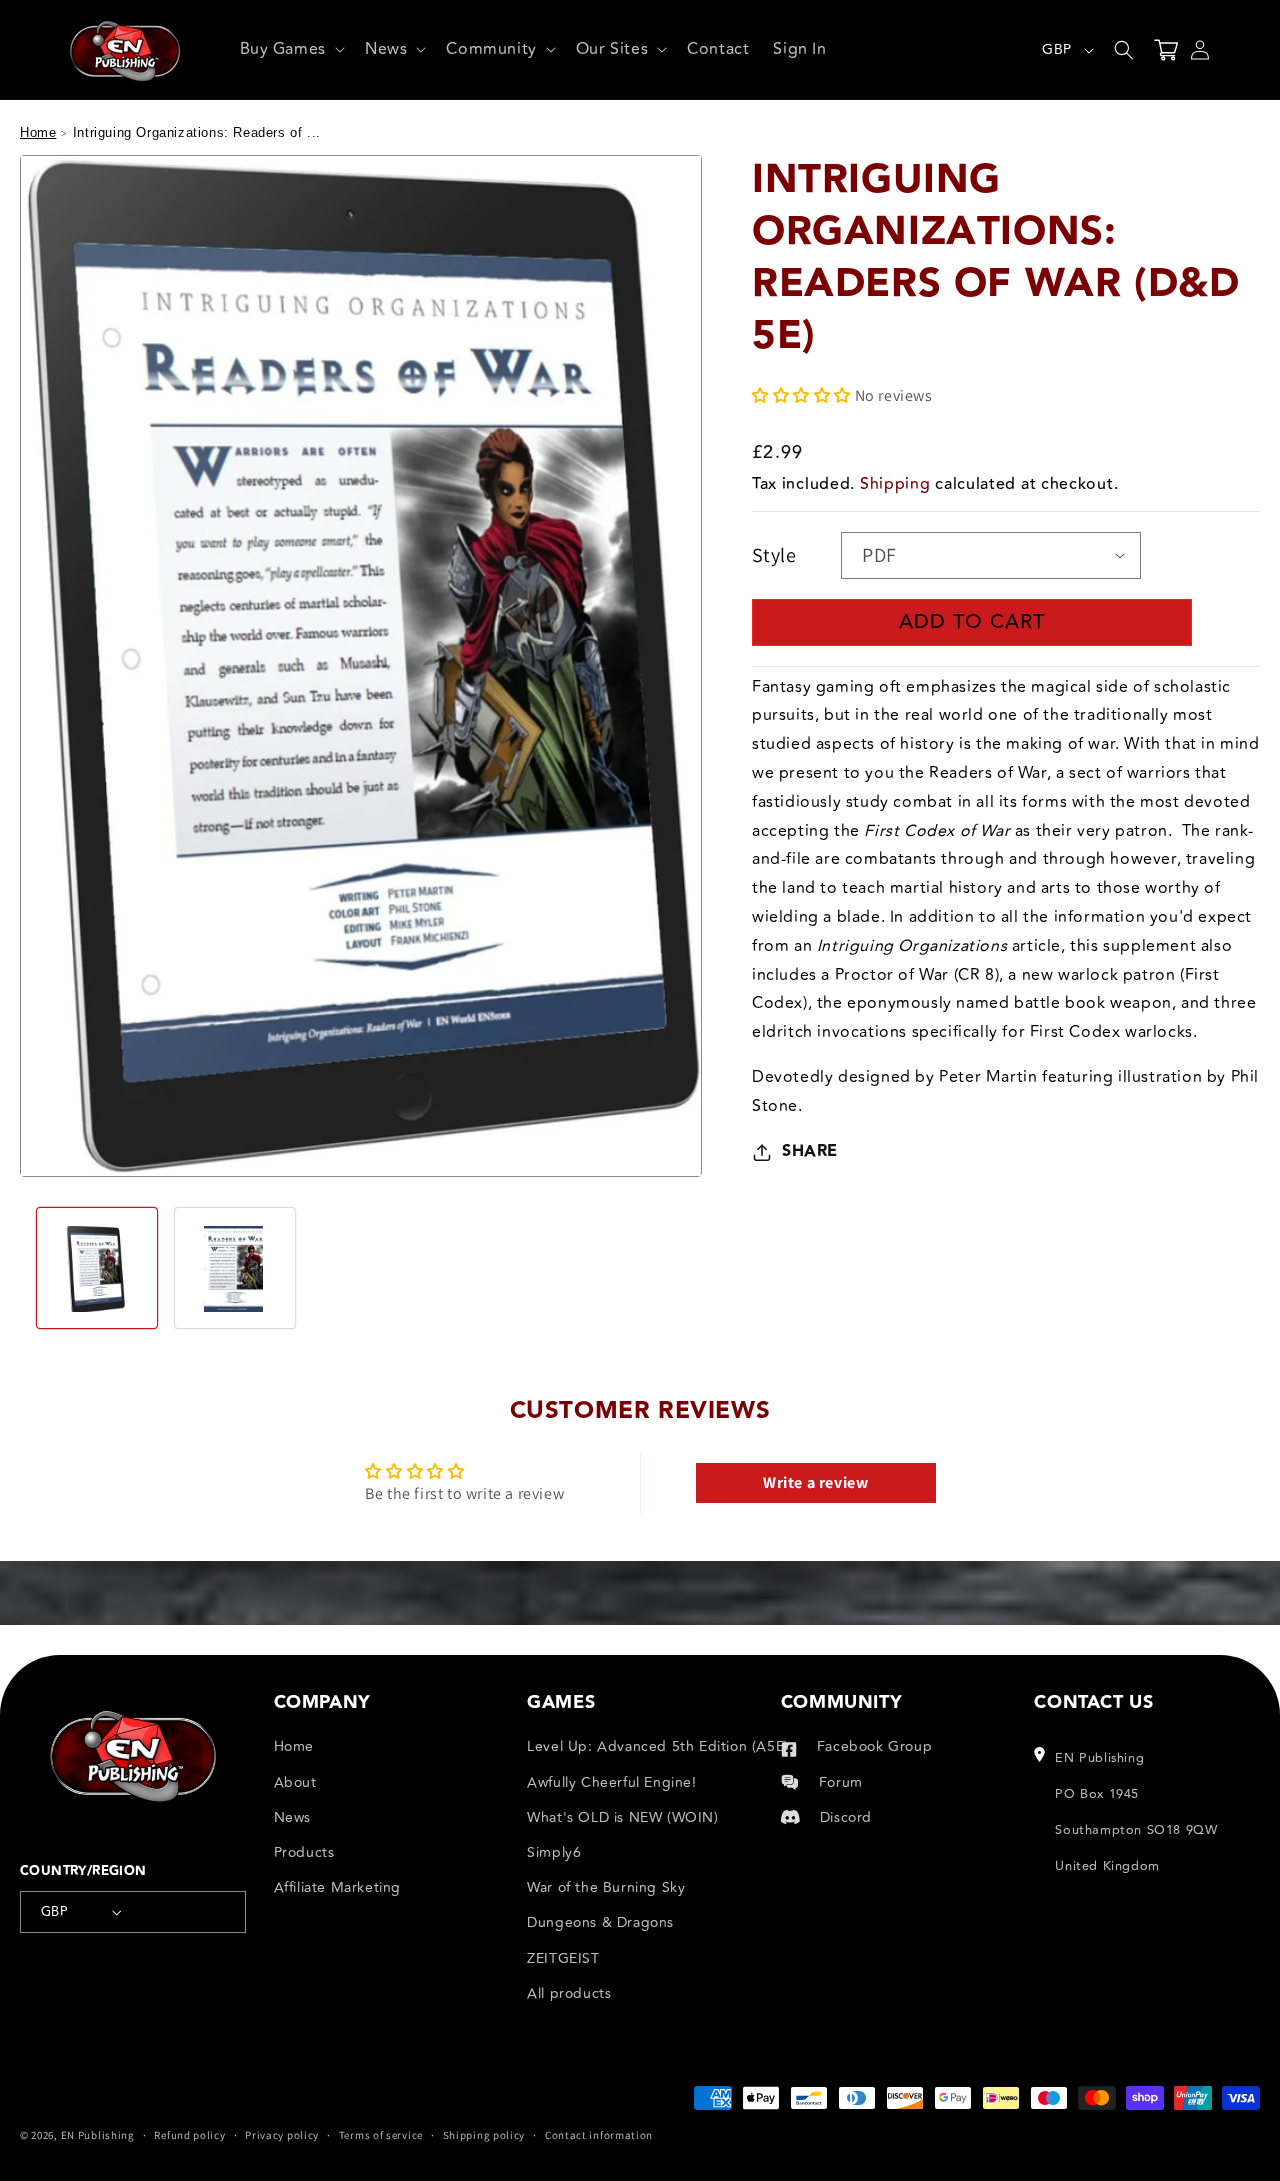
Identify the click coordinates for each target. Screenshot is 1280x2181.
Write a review (815, 1482)
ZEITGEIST (563, 1958)
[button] (290, 49)
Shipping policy (484, 2135)
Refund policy (189, 2135)
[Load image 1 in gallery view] (97, 1268)
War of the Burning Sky (606, 1887)
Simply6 (554, 1852)
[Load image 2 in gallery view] (235, 1268)
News (292, 1817)
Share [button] (810, 1150)
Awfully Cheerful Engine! (611, 1782)
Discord (846, 1817)
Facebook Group (874, 1746)
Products (304, 1852)
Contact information (599, 2135)
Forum (841, 1782)
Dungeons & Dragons (600, 1922)
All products (569, 1993)
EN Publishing (98, 2135)
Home (38, 132)
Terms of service (381, 2135)
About (295, 1782)
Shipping (895, 483)
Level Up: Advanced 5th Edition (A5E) (658, 1746)
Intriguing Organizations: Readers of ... (197, 132)
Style (774, 555)
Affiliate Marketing (337, 1887)
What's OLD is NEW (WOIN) (622, 1817)
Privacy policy (282, 2135)
